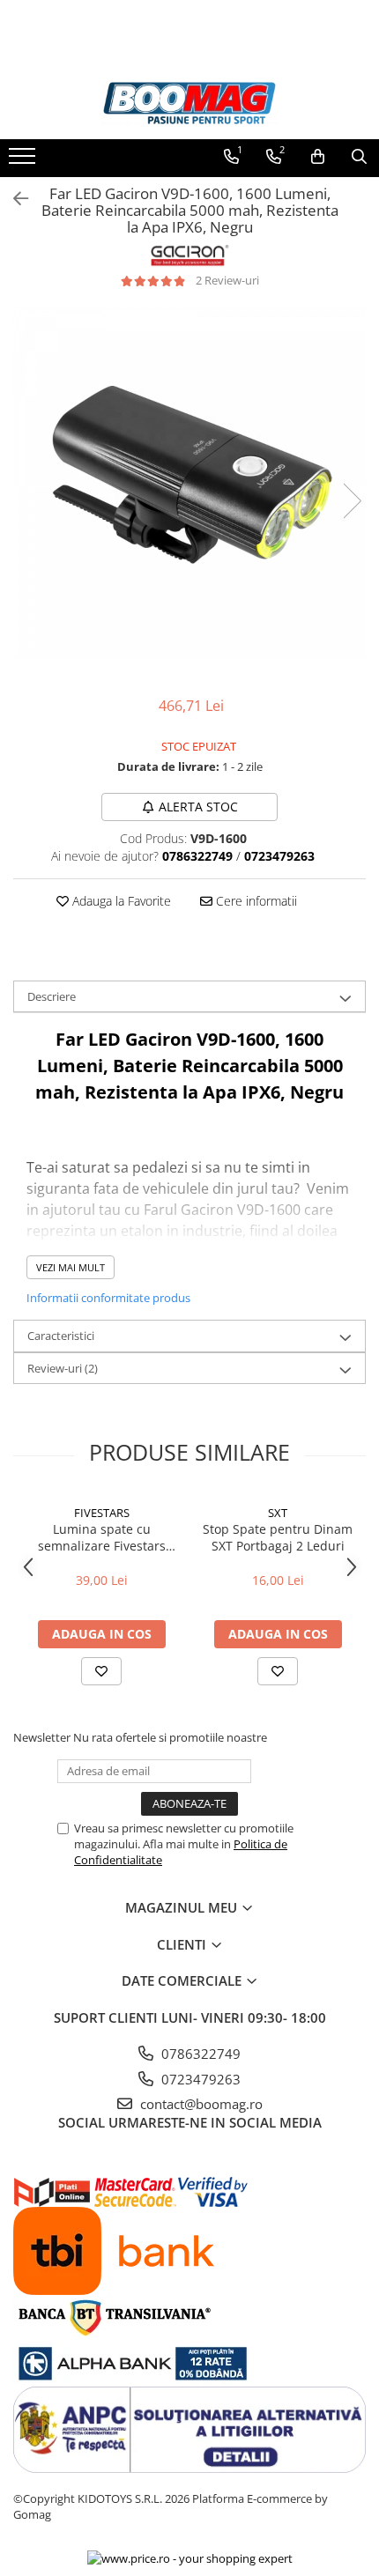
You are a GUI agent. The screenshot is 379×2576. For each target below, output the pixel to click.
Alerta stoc (198, 807)
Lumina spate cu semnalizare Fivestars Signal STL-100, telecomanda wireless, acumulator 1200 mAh (101, 1537)
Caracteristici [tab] (61, 1336)
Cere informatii (255, 901)
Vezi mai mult (71, 1267)
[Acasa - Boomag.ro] (189, 104)
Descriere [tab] (52, 996)
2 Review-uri (227, 280)
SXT (278, 1513)
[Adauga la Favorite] (101, 1671)
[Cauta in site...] (359, 157)
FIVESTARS (102, 1513)
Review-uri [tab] (63, 1368)
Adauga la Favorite (120, 901)
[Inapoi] (13, 199)
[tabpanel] (189, 483)
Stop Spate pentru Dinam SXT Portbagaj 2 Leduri (278, 1537)
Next (352, 501)
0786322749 (199, 2054)
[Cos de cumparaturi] (318, 157)
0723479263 (199, 2079)
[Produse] (24, 161)
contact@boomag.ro (200, 2104)
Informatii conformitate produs (108, 1298)
